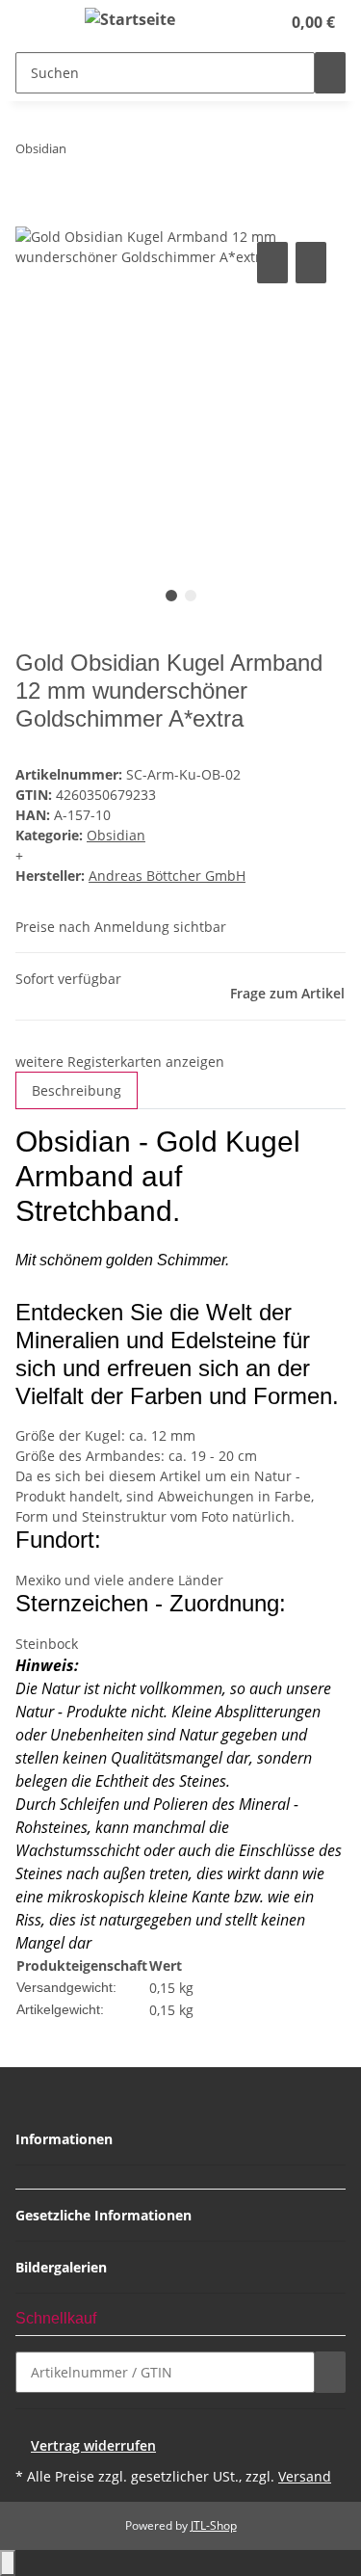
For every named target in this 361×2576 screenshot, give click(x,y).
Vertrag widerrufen (93, 2445)
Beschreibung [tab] (77, 1090)
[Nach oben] (8, 2563)
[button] (245, 22)
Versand (305, 2476)
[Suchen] (330, 73)
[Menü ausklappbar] (39, 22)
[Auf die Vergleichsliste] (272, 263)
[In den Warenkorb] (31, 216)
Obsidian (116, 835)
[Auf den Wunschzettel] (311, 263)
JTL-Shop (214, 2525)
